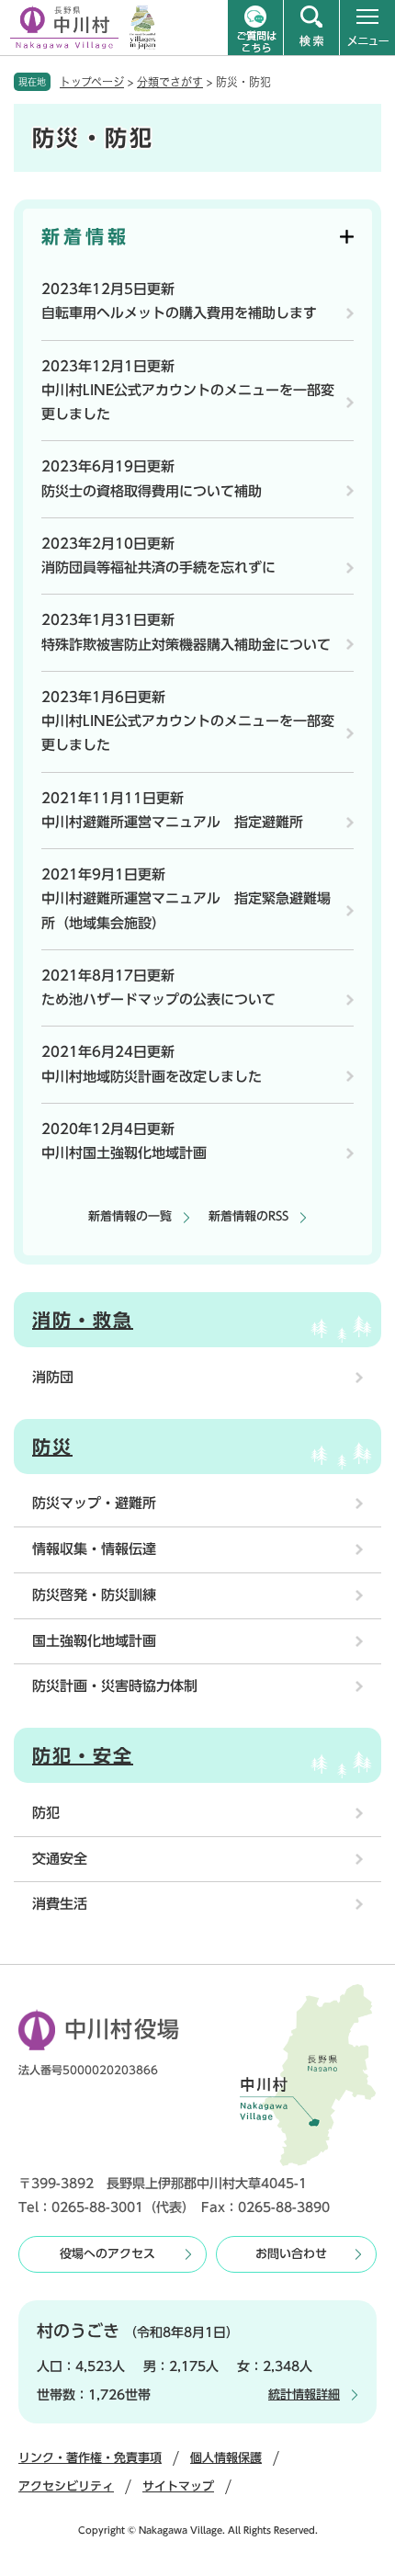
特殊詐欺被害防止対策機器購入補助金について (186, 645)
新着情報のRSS (248, 1216)
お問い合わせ (291, 2254)
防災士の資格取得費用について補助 (152, 491)
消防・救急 (83, 1320)
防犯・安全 (83, 1755)
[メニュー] (367, 28)
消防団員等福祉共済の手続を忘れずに (158, 567)
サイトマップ (178, 2486)
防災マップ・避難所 (94, 1503)
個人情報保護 (226, 2458)
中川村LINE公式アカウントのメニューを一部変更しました (188, 402)
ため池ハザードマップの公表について (158, 999)
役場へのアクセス (107, 2254)
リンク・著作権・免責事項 (90, 2458)
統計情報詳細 (304, 2394)
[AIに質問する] (255, 28)
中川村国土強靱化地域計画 (124, 1153)
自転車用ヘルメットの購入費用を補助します (179, 313)
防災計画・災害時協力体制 (115, 1686)
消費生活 (60, 1904)
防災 (52, 1447)
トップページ (92, 82)
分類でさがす (170, 82)
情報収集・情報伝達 (94, 1549)
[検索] (311, 28)
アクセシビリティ (66, 2486)
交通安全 (60, 1859)
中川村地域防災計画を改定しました (152, 1077)
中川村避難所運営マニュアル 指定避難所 (172, 822)
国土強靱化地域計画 (94, 1641)
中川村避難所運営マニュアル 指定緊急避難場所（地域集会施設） (186, 910)
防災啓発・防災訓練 (94, 1595)
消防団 (53, 1377)
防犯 (46, 1813)
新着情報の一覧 (130, 1216)
